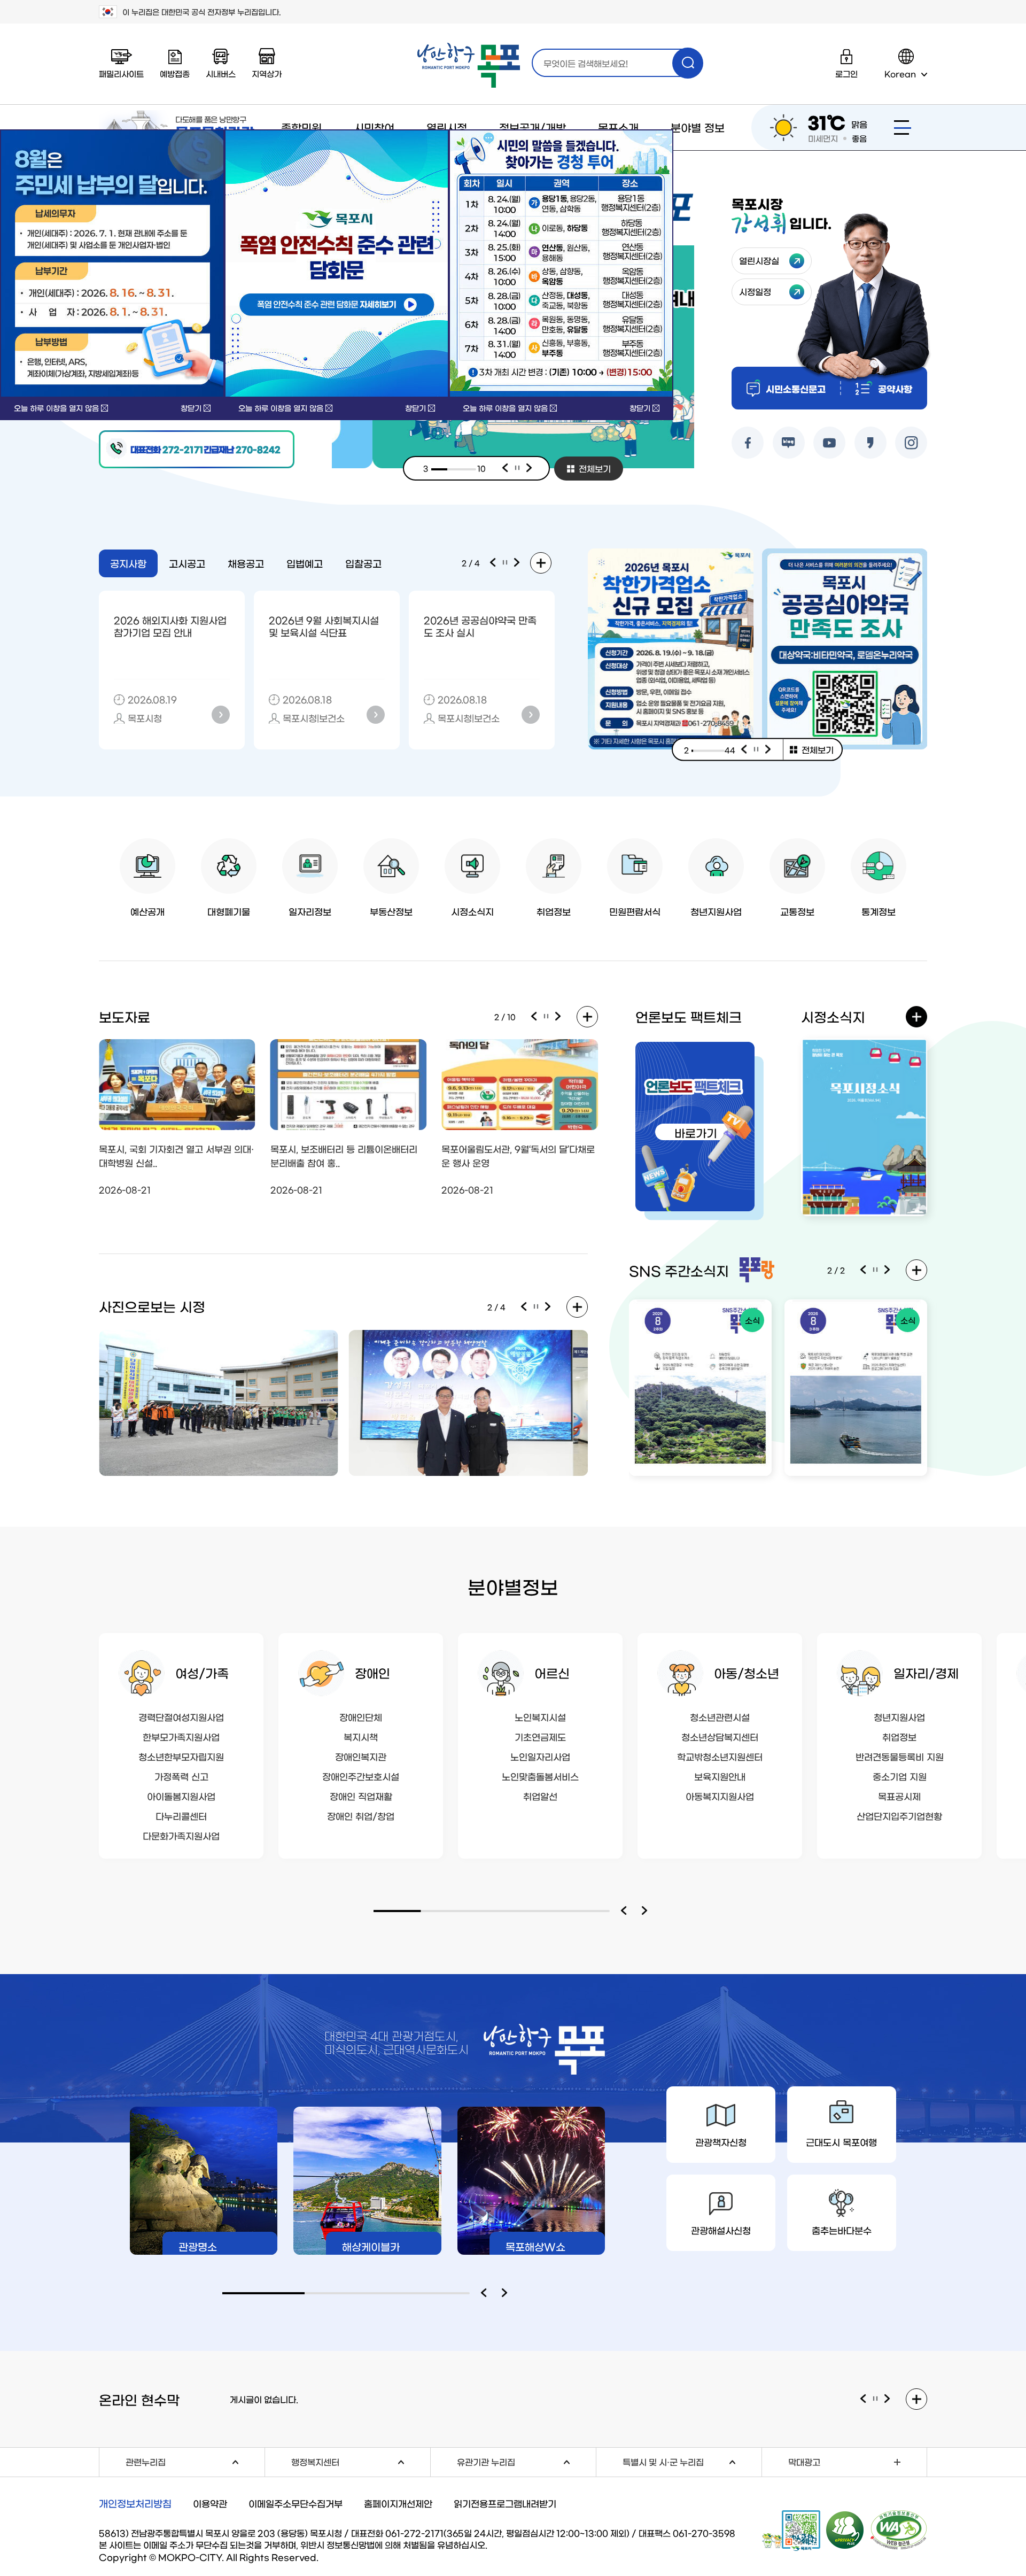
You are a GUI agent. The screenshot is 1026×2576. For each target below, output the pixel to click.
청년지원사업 (716, 911)
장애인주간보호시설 (361, 1776)
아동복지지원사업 (720, 1796)
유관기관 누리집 (526, 2461)
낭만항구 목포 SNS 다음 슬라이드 (888, 1270)
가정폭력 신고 (181, 1776)
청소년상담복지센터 (720, 1736)
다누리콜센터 (181, 1816)
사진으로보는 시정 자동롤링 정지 (536, 1307)
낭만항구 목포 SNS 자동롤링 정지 (875, 1270)
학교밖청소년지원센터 (720, 1756)
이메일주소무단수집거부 (296, 2503)
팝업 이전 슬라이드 (744, 749)
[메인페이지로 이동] (469, 65)
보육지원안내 (720, 1776)
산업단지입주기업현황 (899, 1816)
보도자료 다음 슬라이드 (558, 1017)
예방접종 (175, 74)
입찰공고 (363, 563)
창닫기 (191, 408)
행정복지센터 (361, 2461)
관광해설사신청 (721, 2230)
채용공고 (246, 563)
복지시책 (361, 1736)
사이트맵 (903, 127)
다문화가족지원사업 (181, 1835)
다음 (530, 468)
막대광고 (804, 2462)
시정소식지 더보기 (916, 1017)
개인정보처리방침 (135, 2503)
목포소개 (618, 127)
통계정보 (879, 911)
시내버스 (221, 74)
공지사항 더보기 (541, 563)
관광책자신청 (721, 2142)
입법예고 (305, 563)
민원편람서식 (635, 911)
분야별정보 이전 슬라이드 (626, 1911)
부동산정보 (391, 911)
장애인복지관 (361, 1756)
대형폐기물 (229, 911)
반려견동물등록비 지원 (900, 1756)
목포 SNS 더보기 (916, 1270)
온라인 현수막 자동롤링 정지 (875, 2399)
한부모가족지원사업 (181, 1736)
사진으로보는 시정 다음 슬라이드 (548, 1307)
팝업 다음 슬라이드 (768, 749)
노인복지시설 (540, 1717)
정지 (517, 468)
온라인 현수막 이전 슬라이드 (863, 2399)
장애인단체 (361, 1717)
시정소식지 (472, 911)
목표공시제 (899, 1796)
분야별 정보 (698, 127)
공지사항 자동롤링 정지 (505, 563)
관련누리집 (195, 2461)
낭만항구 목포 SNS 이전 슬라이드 (863, 1270)
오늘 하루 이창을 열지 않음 (56, 408)
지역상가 (267, 74)
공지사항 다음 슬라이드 (517, 563)
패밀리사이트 (121, 74)
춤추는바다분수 (842, 2230)
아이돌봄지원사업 (181, 1796)
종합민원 (301, 127)
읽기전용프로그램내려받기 (505, 2503)
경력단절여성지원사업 (181, 1717)
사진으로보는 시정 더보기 (577, 1307)
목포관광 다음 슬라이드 (507, 2293)
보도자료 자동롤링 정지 (546, 1017)
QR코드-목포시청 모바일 (791, 2531)
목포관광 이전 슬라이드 (486, 2293)
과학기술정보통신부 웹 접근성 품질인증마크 (899, 2530)
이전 (505, 468)
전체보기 (595, 468)
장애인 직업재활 (361, 1796)
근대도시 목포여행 (841, 2142)
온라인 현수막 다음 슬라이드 (888, 2399)
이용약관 (210, 2503)
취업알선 (540, 1796)
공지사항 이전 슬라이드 (493, 563)
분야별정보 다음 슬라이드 (647, 1911)
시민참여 (374, 127)
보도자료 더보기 (587, 1017)
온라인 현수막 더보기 (916, 2399)
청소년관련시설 (720, 1717)
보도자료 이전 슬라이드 (534, 1017)
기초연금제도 (540, 1736)
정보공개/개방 (533, 127)
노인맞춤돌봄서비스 (540, 1776)
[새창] (337, 264)
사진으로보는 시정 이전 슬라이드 (524, 1307)
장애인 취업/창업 (361, 1816)
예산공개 (147, 911)
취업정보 (554, 911)
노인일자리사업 (540, 1756)
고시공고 (187, 563)
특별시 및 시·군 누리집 (692, 2461)
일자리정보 (310, 911)
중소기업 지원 (900, 1776)
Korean (900, 74)
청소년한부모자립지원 (181, 1756)
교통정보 (797, 911)
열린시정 (447, 127)
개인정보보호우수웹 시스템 (845, 2529)
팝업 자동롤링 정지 (756, 749)
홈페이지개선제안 (398, 2503)
